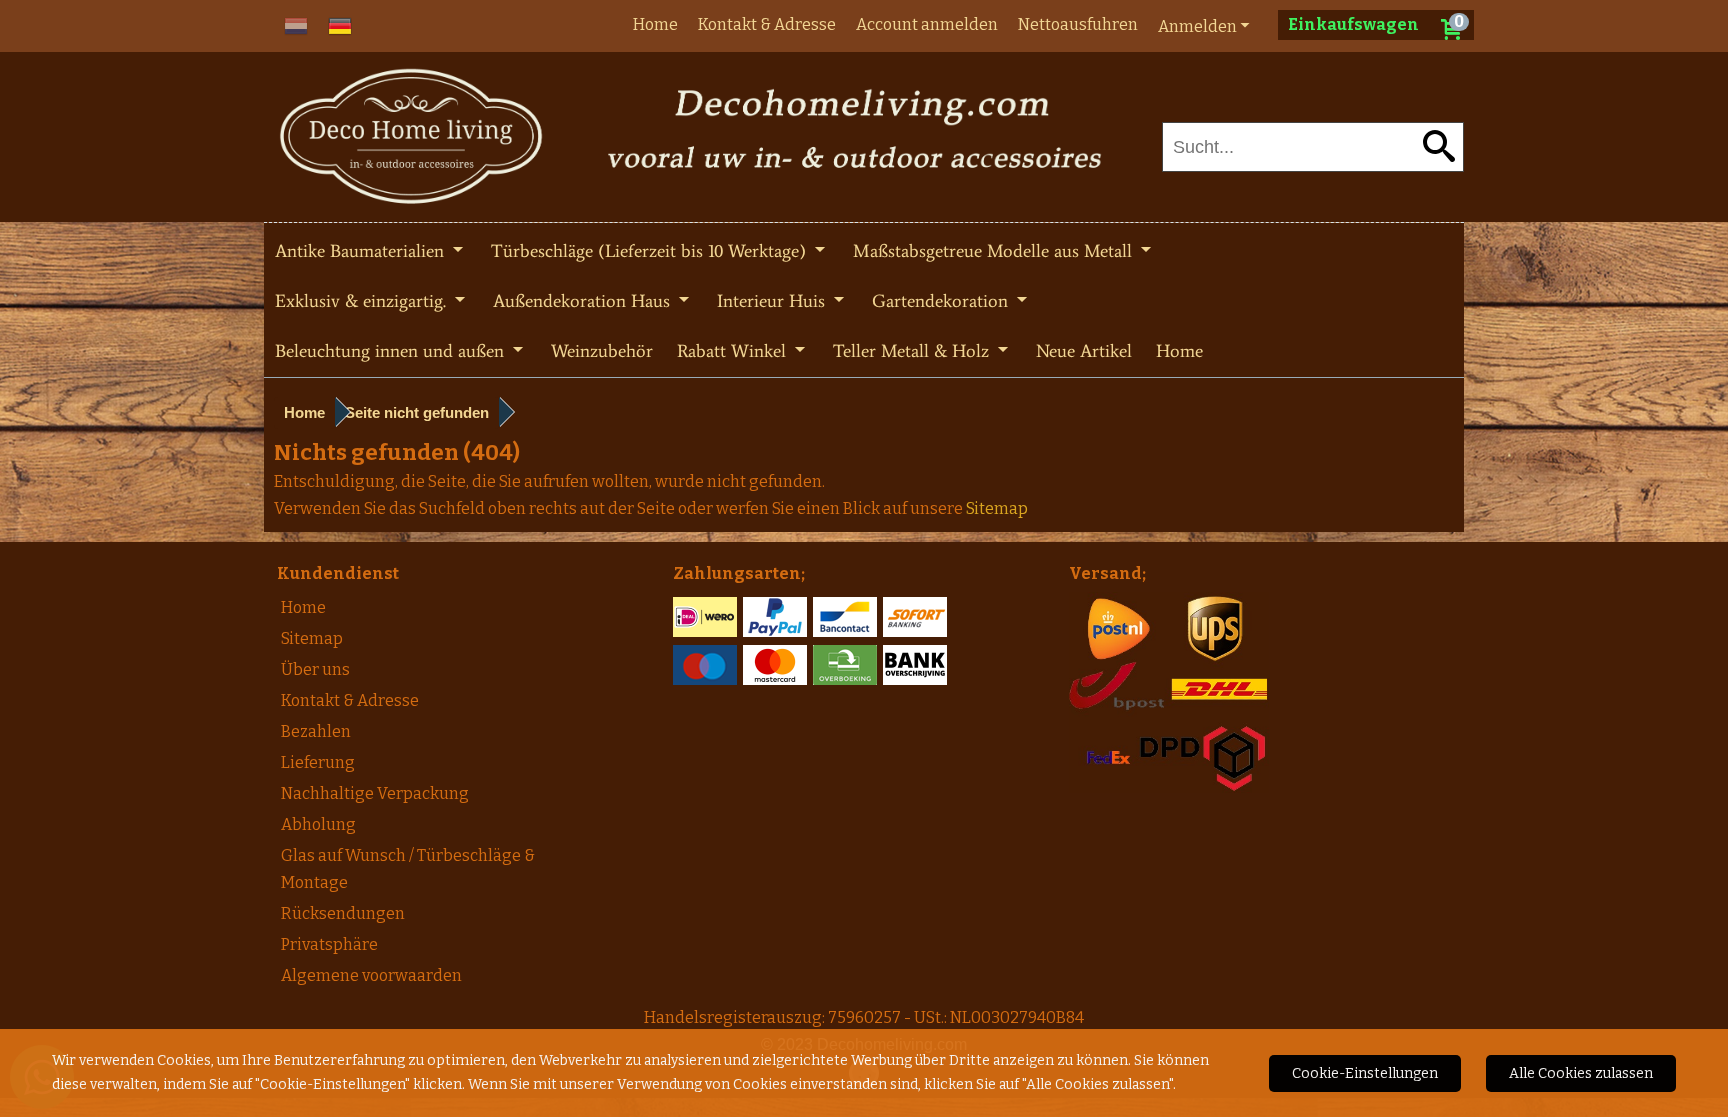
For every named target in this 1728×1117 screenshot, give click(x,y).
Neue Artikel (1084, 351)
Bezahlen (316, 731)
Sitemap (312, 638)
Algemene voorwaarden (371, 975)
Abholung (318, 824)
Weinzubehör (602, 351)
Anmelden (1197, 26)
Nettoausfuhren (1078, 24)
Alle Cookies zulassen (1581, 1073)
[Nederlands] (296, 24)
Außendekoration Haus (584, 301)
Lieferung (318, 762)
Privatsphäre (329, 944)
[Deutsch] (340, 24)
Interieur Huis (773, 301)
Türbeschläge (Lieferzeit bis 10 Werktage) (651, 251)
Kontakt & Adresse (767, 24)
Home (655, 24)
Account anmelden (927, 24)
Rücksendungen (343, 913)
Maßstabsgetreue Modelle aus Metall (995, 251)
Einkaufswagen (1353, 24)
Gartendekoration (942, 301)
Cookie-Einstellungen (1365, 1073)
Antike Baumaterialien (362, 251)
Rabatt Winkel (734, 351)
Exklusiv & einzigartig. (363, 301)
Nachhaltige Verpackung (375, 793)
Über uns (315, 669)
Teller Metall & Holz (913, 351)
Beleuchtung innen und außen (392, 351)
